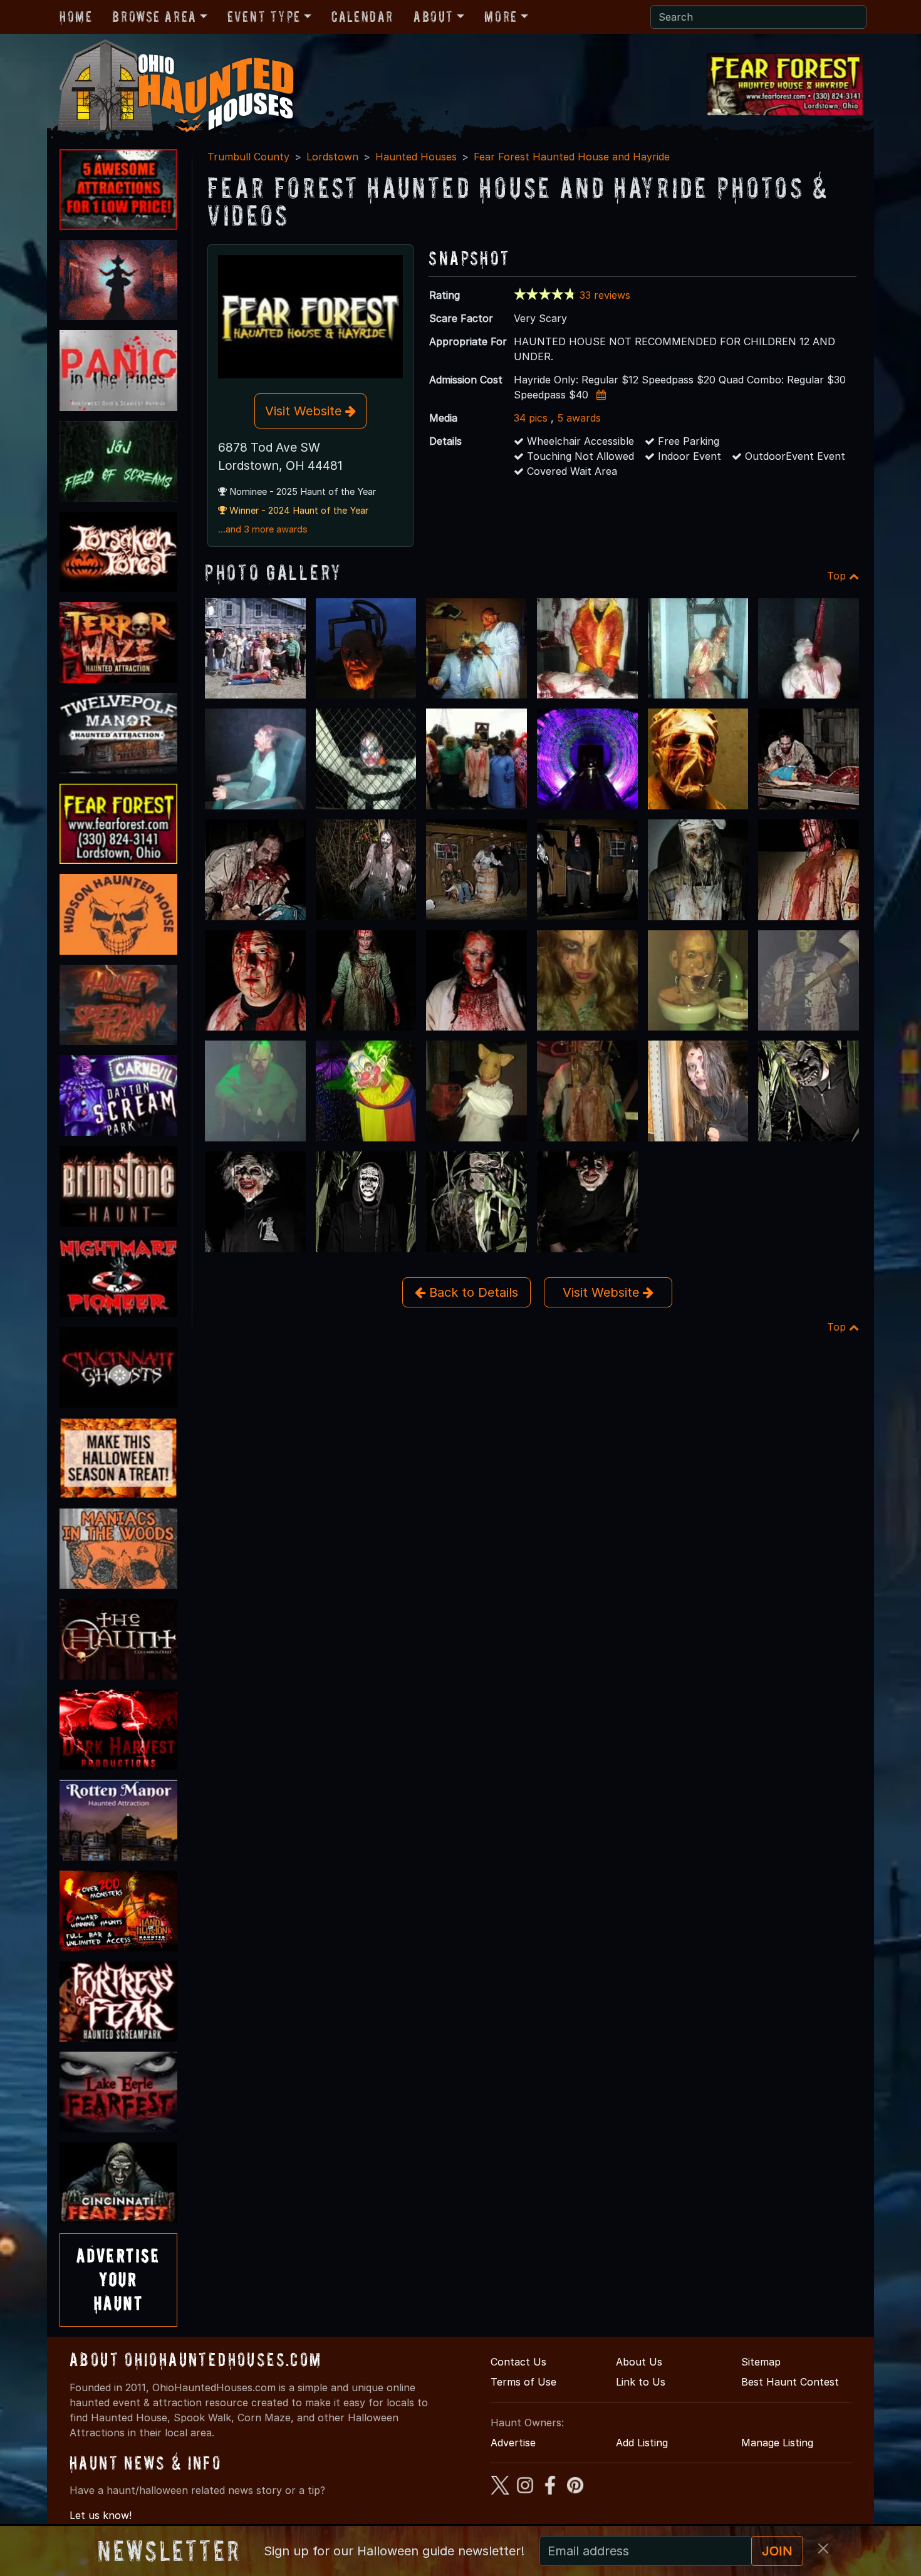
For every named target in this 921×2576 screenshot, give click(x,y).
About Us (639, 2362)
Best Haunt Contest (790, 2382)
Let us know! (101, 2515)
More (501, 17)
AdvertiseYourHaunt (118, 2280)
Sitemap (761, 2362)
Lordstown (332, 157)
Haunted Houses (416, 157)
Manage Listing (777, 2443)
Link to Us (641, 2382)
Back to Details (472, 1292)
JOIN (777, 2551)
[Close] (823, 2548)
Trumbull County (248, 157)
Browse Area (154, 17)
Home (76, 17)
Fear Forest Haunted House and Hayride (572, 157)
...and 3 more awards (263, 529)
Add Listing (642, 2443)
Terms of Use (523, 2382)
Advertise (513, 2443)
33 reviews (605, 295)
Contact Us (518, 2362)
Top (838, 576)
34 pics (531, 418)
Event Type (264, 17)
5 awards (579, 418)
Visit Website (305, 411)
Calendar (362, 17)
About (434, 17)
